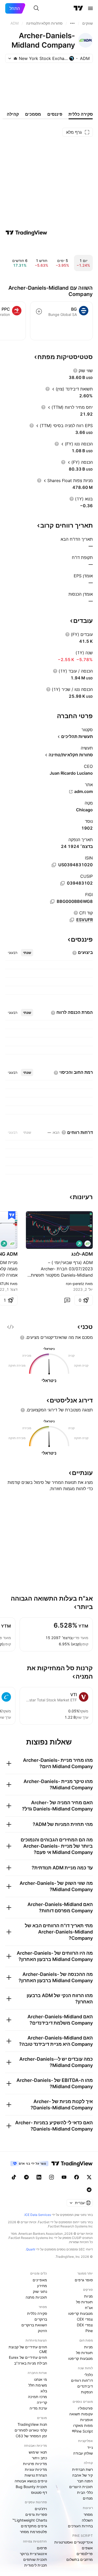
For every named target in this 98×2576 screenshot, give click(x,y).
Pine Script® (82, 2431)
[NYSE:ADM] (88, 1244)
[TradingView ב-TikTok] (14, 2177)
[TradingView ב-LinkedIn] (39, 2177)
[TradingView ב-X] (89, 2177)
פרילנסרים (85, 2554)
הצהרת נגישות (36, 2475)
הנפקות (87, 2392)
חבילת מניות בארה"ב (31, 2363)
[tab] (27, 953)
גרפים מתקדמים (34, 2526)
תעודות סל (84, 2302)
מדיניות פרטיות (35, 2464)
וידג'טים (41, 2509)
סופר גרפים (84, 2280)
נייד (90, 2447)
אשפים (87, 2548)
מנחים (88, 2498)
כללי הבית (85, 2492)
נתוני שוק (40, 2291)
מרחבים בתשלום (80, 2559)
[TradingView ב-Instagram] (51, 2177)
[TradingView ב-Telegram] (26, 2177)
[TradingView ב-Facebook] (77, 2177)
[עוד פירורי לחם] (72, 23)
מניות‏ (88, 2296)
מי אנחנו (41, 2379)
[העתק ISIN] (54, 865)
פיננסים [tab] (55, 114)
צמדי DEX (85, 2325)
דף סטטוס (39, 2492)
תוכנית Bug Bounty (31, 2487)
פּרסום (42, 2548)
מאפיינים (40, 2280)
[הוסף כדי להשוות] (39, 311)
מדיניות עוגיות (36, 2469)
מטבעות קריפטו (80, 2313)
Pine (89, 2331)
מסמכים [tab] (33, 114)
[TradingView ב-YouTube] (64, 2177)
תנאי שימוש (38, 2452)
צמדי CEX (85, 2319)
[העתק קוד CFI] (72, 920)
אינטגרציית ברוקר (33, 2554)
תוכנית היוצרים (81, 2487)
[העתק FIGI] (52, 902)
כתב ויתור (39, 2458)
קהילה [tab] (13, 114)
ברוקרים (41, 2319)
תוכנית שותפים (35, 2559)
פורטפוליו (85, 2408)
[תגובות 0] (67, 1300)
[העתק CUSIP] (62, 883)
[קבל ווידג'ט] (10, 1327)
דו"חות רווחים (82, 2380)
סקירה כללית (37, 2313)
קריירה (42, 2402)
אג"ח (89, 2308)
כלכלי (89, 2375)
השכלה (87, 2520)
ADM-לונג (82, 1254)
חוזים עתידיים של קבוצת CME (28, 2349)
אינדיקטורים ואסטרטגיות (74, 2542)
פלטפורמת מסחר (33, 2532)
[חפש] (36, 8)
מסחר (88, 2514)
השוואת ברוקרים (34, 2325)
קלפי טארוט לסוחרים (31, 2430)
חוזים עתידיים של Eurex (28, 2357)
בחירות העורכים (80, 2526)
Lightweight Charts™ (30, 2520)
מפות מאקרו (83, 2425)
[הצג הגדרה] (75, 371)
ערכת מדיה (38, 2408)
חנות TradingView (32, 2424)
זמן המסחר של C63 (31, 2436)
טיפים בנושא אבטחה (31, 2481)
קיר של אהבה (82, 2475)
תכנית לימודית (36, 2565)
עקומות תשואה (81, 2414)
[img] (15, 58)
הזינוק (42, 2331)
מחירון (42, 2286)
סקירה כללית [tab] (81, 114)
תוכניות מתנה (36, 2297)
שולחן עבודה (83, 2453)
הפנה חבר (85, 2481)
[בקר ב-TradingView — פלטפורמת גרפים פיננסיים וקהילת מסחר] (26, 233)
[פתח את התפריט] (90, 8)
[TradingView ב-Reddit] (89, 2190)
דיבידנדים (85, 2386)
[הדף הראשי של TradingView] (78, 8)
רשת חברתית (82, 2469)
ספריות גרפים (36, 2514)
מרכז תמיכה (38, 2397)
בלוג (44, 2391)
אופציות (87, 2420)
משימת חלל (38, 2385)
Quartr (31, 2249)
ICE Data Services (38, 2215)
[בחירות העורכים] (12, 1215)
